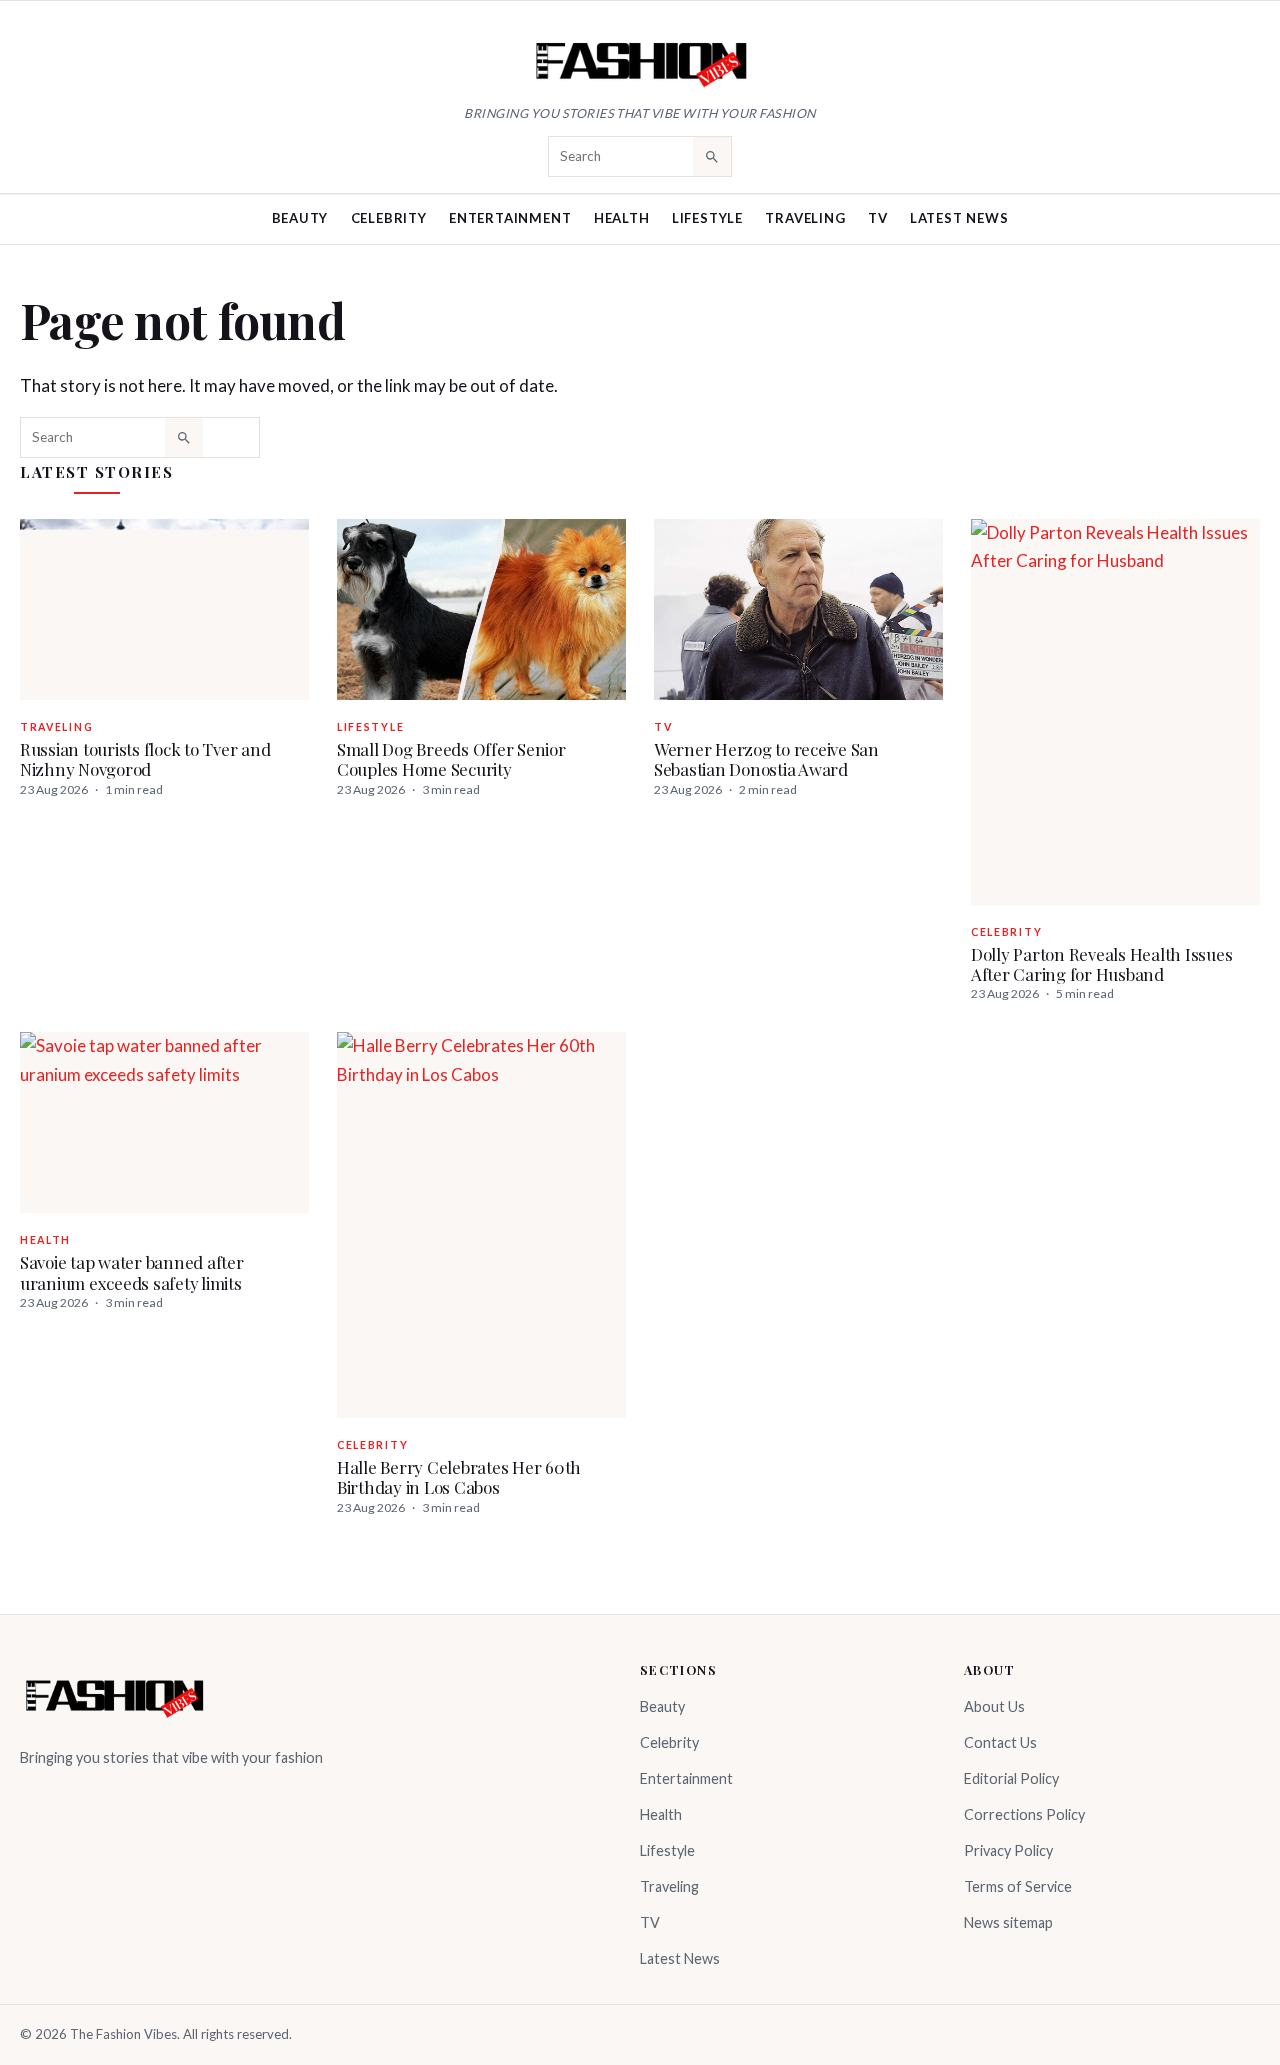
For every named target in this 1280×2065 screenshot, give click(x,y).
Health (622, 218)
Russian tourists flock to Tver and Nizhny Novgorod (145, 759)
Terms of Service (1018, 1886)
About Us (994, 1706)
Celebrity (389, 218)
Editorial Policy (1011, 1778)
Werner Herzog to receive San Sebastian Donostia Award (766, 759)
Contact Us (1000, 1742)
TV (878, 218)
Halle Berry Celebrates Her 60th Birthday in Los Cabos (459, 1477)
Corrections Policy (1024, 1814)
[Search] (712, 156)
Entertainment (510, 218)
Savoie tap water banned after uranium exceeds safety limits (132, 1272)
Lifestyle (707, 218)
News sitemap (1008, 1922)
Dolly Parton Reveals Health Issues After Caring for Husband (1101, 964)
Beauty (300, 218)
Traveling (805, 218)
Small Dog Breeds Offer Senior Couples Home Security (451, 759)
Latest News (959, 218)
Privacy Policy (1008, 1850)
